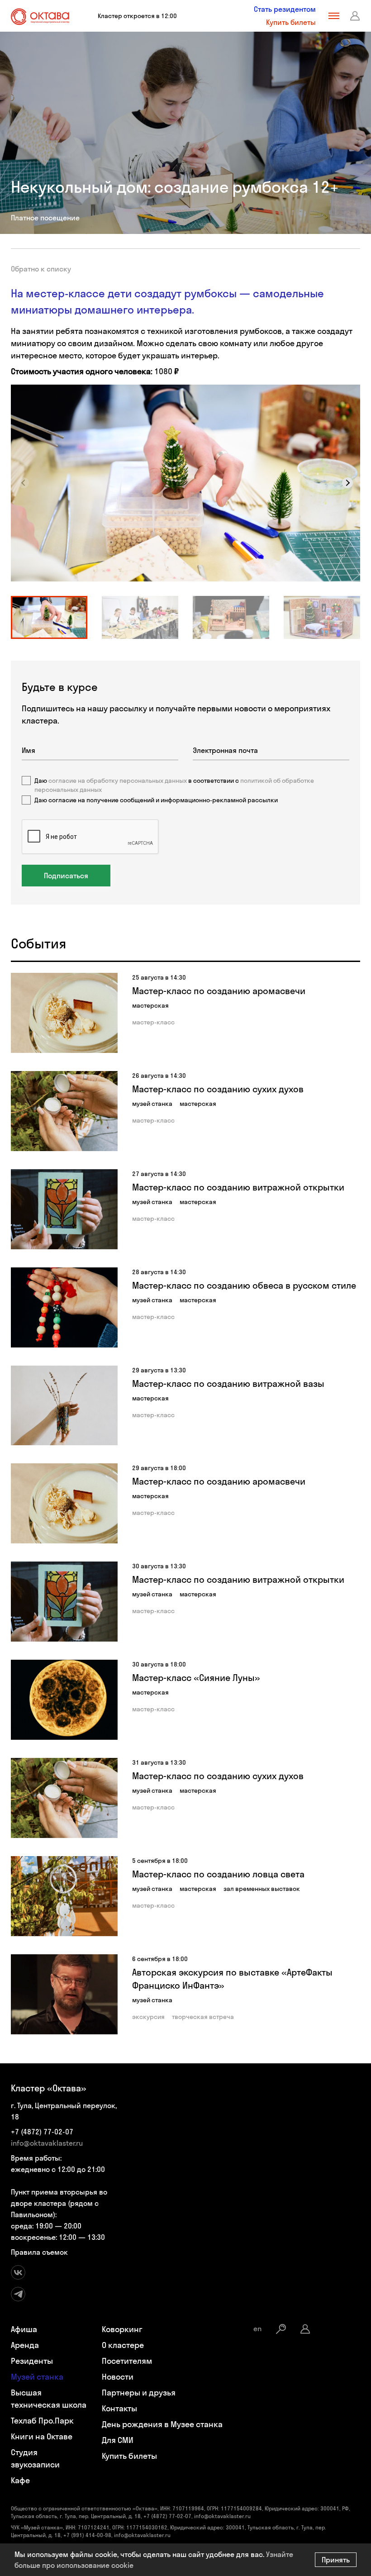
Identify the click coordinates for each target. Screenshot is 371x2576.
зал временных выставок (262, 1889)
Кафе (20, 2480)
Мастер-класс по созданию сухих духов (218, 1089)
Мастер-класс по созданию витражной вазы (228, 1383)
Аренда (25, 2345)
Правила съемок (39, 2252)
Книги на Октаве (42, 2436)
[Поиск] (281, 2329)
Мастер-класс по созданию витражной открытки (238, 1187)
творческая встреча (203, 2017)
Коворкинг (122, 2329)
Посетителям (127, 2361)
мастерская (150, 1005)
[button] (347, 483)
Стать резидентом (285, 9)
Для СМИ (118, 2440)
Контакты (119, 2408)
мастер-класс (153, 1022)
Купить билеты (291, 22)
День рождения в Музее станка (162, 2424)
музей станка (152, 1104)
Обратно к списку (41, 269)
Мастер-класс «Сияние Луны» (196, 1678)
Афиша (24, 2329)
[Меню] (334, 16)
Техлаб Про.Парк (42, 2421)
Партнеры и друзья (139, 2393)
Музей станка (37, 2377)
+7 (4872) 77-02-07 (42, 2132)
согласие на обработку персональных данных (118, 781)
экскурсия (148, 2017)
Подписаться (66, 876)
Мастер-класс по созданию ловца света (218, 1874)
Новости (118, 2377)
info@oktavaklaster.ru (47, 2143)
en (257, 2328)
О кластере (123, 2345)
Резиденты (32, 2361)
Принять (336, 2560)
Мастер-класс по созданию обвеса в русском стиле (244, 1285)
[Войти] (355, 16)
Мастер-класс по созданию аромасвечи (219, 991)
